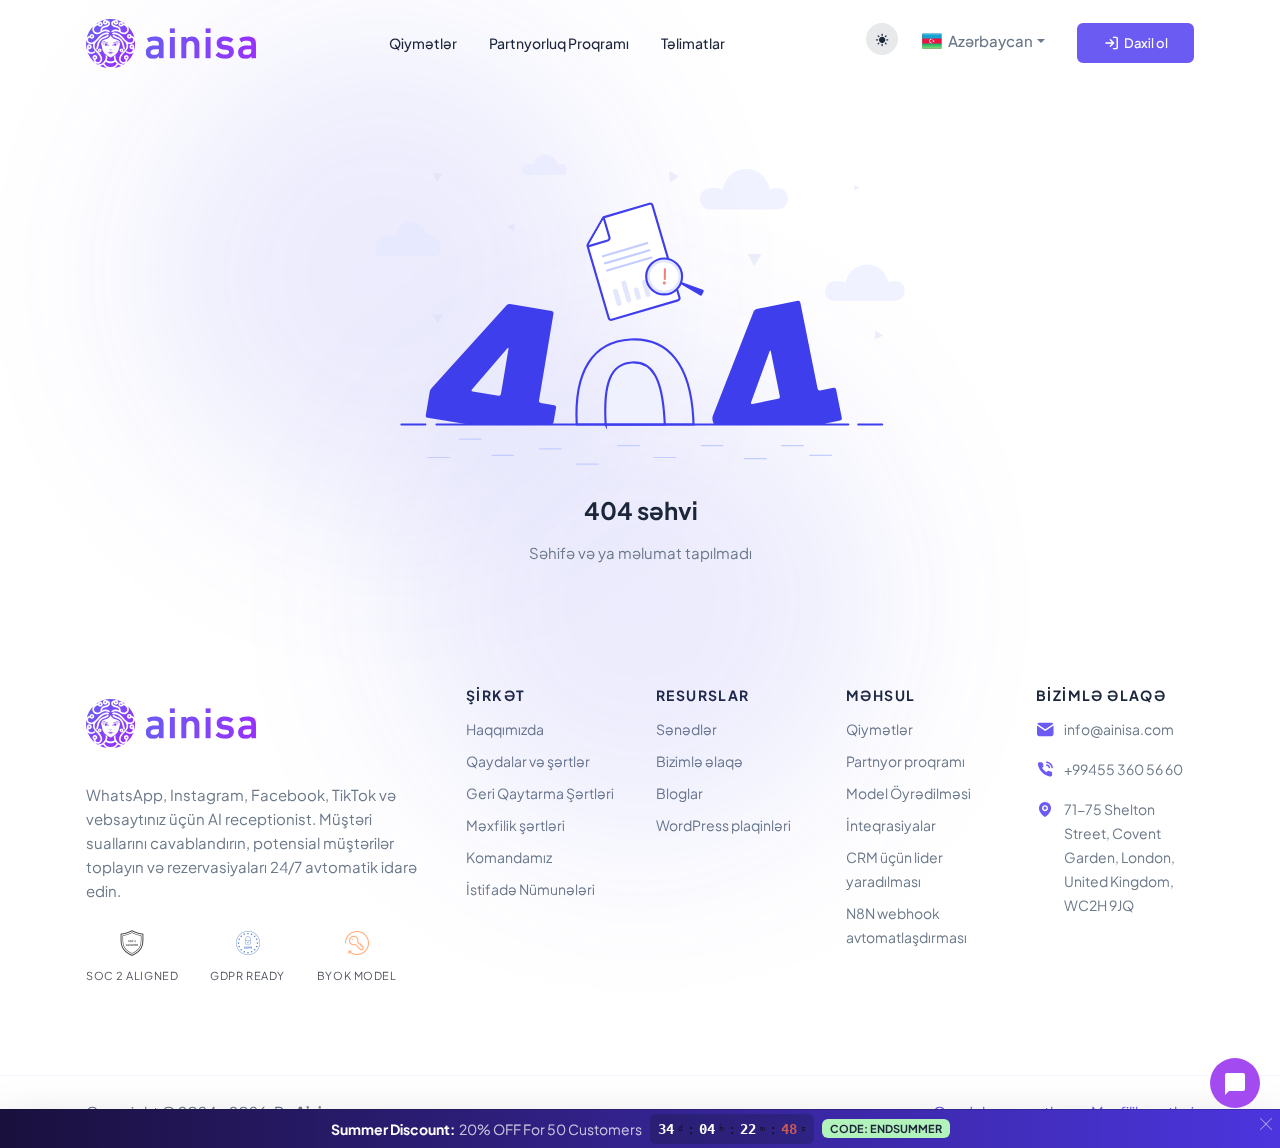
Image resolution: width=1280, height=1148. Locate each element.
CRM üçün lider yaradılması (894, 869)
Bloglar (679, 793)
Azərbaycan (987, 40)
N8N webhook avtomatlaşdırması (906, 925)
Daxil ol (1144, 43)
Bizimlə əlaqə (699, 761)
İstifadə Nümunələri (530, 889)
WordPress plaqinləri (723, 825)
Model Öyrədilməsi (908, 793)
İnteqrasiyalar (891, 825)
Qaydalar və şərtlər (528, 761)
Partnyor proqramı (905, 761)
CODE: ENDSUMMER (886, 1128)
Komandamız (509, 857)
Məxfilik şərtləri (515, 825)
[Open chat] (1235, 1083)
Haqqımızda (505, 729)
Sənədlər (686, 729)
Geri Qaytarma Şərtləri (540, 793)
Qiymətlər (879, 729)
